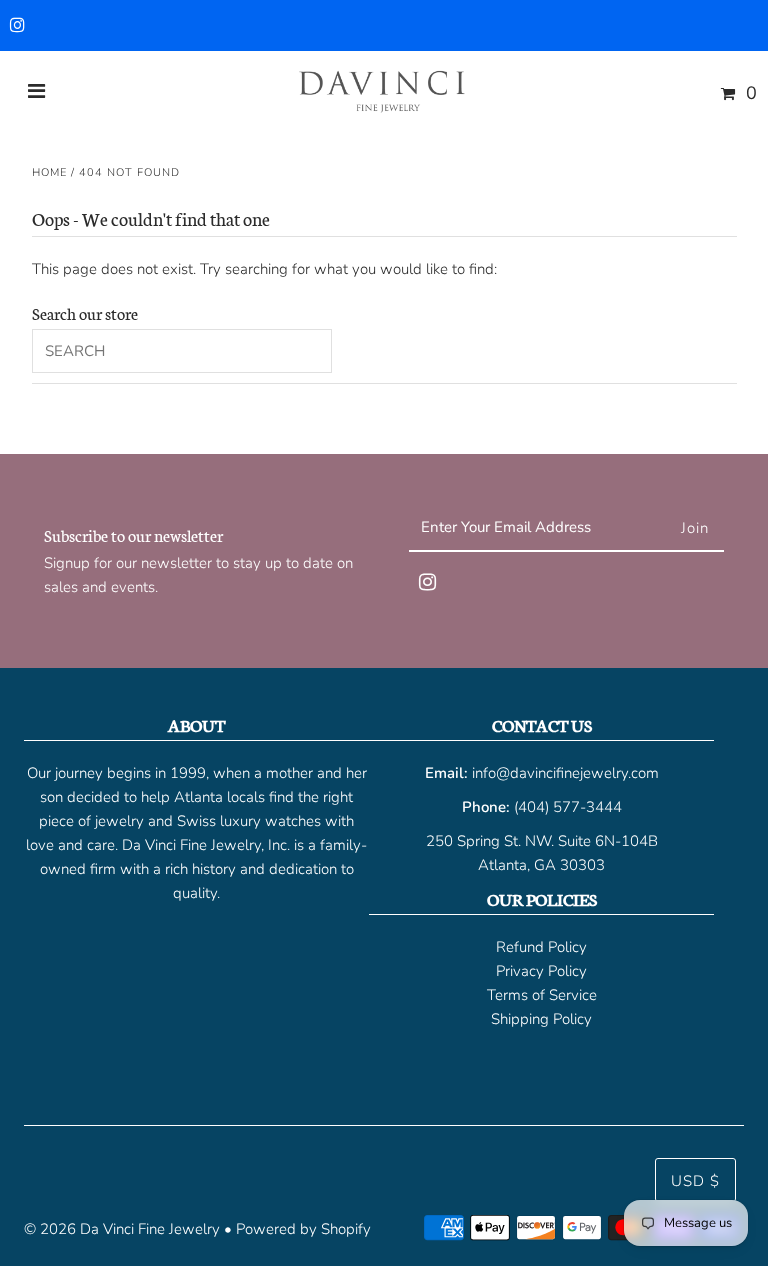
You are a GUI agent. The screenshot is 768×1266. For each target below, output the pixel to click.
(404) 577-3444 (568, 807)
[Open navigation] (37, 93)
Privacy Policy (541, 971)
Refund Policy (541, 947)
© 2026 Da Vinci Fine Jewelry (122, 1229)
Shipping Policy (541, 1019)
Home (49, 172)
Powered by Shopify (303, 1229)
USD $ (695, 1181)
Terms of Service (542, 995)
